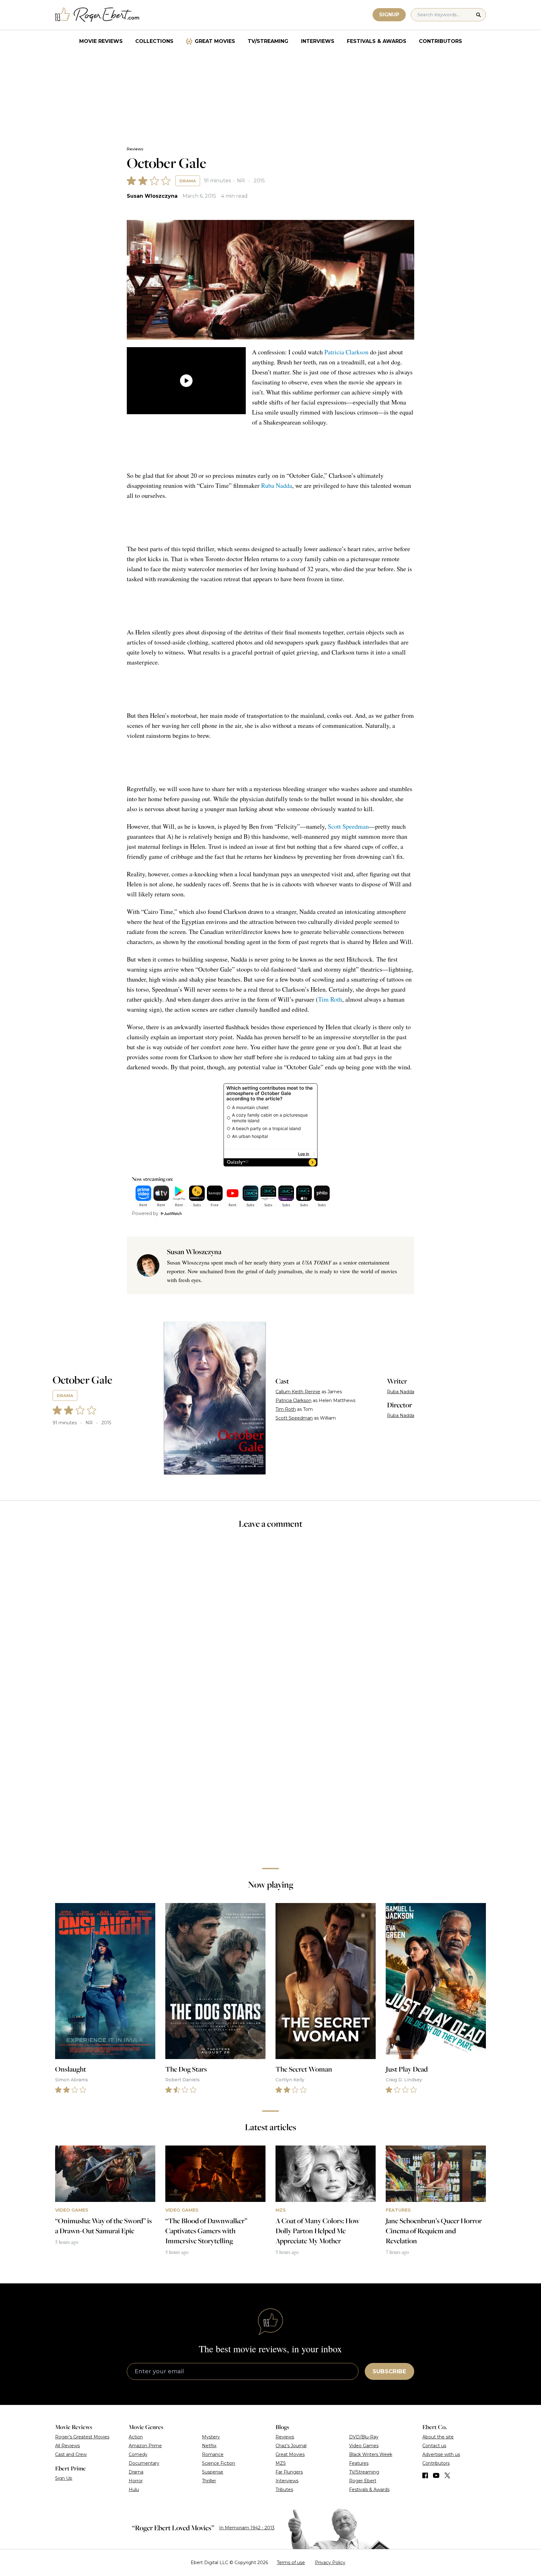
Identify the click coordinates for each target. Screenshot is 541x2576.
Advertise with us (441, 2454)
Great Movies (215, 41)
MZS (281, 2463)
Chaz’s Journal (291, 2446)
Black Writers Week (371, 2454)
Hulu (134, 2490)
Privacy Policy (330, 2563)
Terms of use (291, 2563)
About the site (438, 2437)
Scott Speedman (348, 826)
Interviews (318, 41)
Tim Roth (330, 999)
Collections (154, 41)
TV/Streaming (268, 41)
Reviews (135, 149)
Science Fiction (219, 2463)
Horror (136, 2481)
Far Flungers (289, 2472)
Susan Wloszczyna (152, 196)
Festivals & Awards (377, 41)
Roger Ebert (363, 2481)
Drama (188, 181)
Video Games (364, 2446)
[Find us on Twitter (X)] (447, 2475)
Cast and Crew (71, 2454)
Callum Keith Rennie (298, 1392)
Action (136, 2437)
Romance (213, 2454)
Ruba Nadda (277, 485)
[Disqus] (270, 1775)
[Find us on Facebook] (425, 2475)
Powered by (145, 1213)
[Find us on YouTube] (436, 2475)
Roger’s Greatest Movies (82, 2437)
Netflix (209, 2446)
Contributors (441, 41)
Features (359, 2463)
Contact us (434, 2446)
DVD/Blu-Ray (364, 2437)
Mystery (211, 2437)
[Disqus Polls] (270, 1618)
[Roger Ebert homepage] (97, 15)
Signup (389, 15)
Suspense (213, 2472)
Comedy (138, 2454)
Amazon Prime (145, 2446)
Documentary (144, 2463)
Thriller (209, 2481)
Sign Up (64, 2478)
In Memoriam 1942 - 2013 (247, 2528)
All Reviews (67, 2446)
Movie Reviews (101, 41)
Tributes (284, 2490)
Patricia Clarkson (346, 352)
